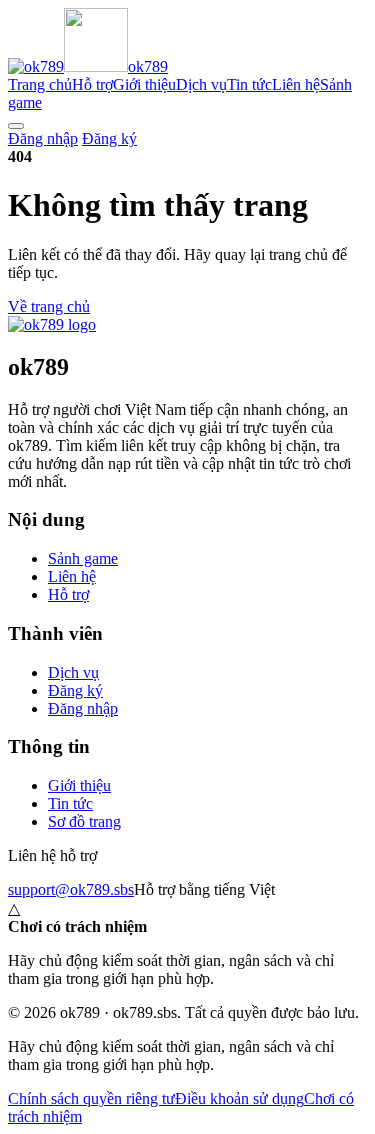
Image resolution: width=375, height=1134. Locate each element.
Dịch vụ (201, 84)
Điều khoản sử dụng (239, 1098)
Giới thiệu (144, 84)
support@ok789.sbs (71, 889)
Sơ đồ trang (84, 821)
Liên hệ (296, 84)
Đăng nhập (43, 138)
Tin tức (249, 84)
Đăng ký (109, 138)
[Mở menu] (16, 126)
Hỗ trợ (92, 84)
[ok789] (52, 324)
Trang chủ (40, 84)
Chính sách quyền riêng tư (91, 1098)
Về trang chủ (49, 306)
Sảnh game (83, 558)
